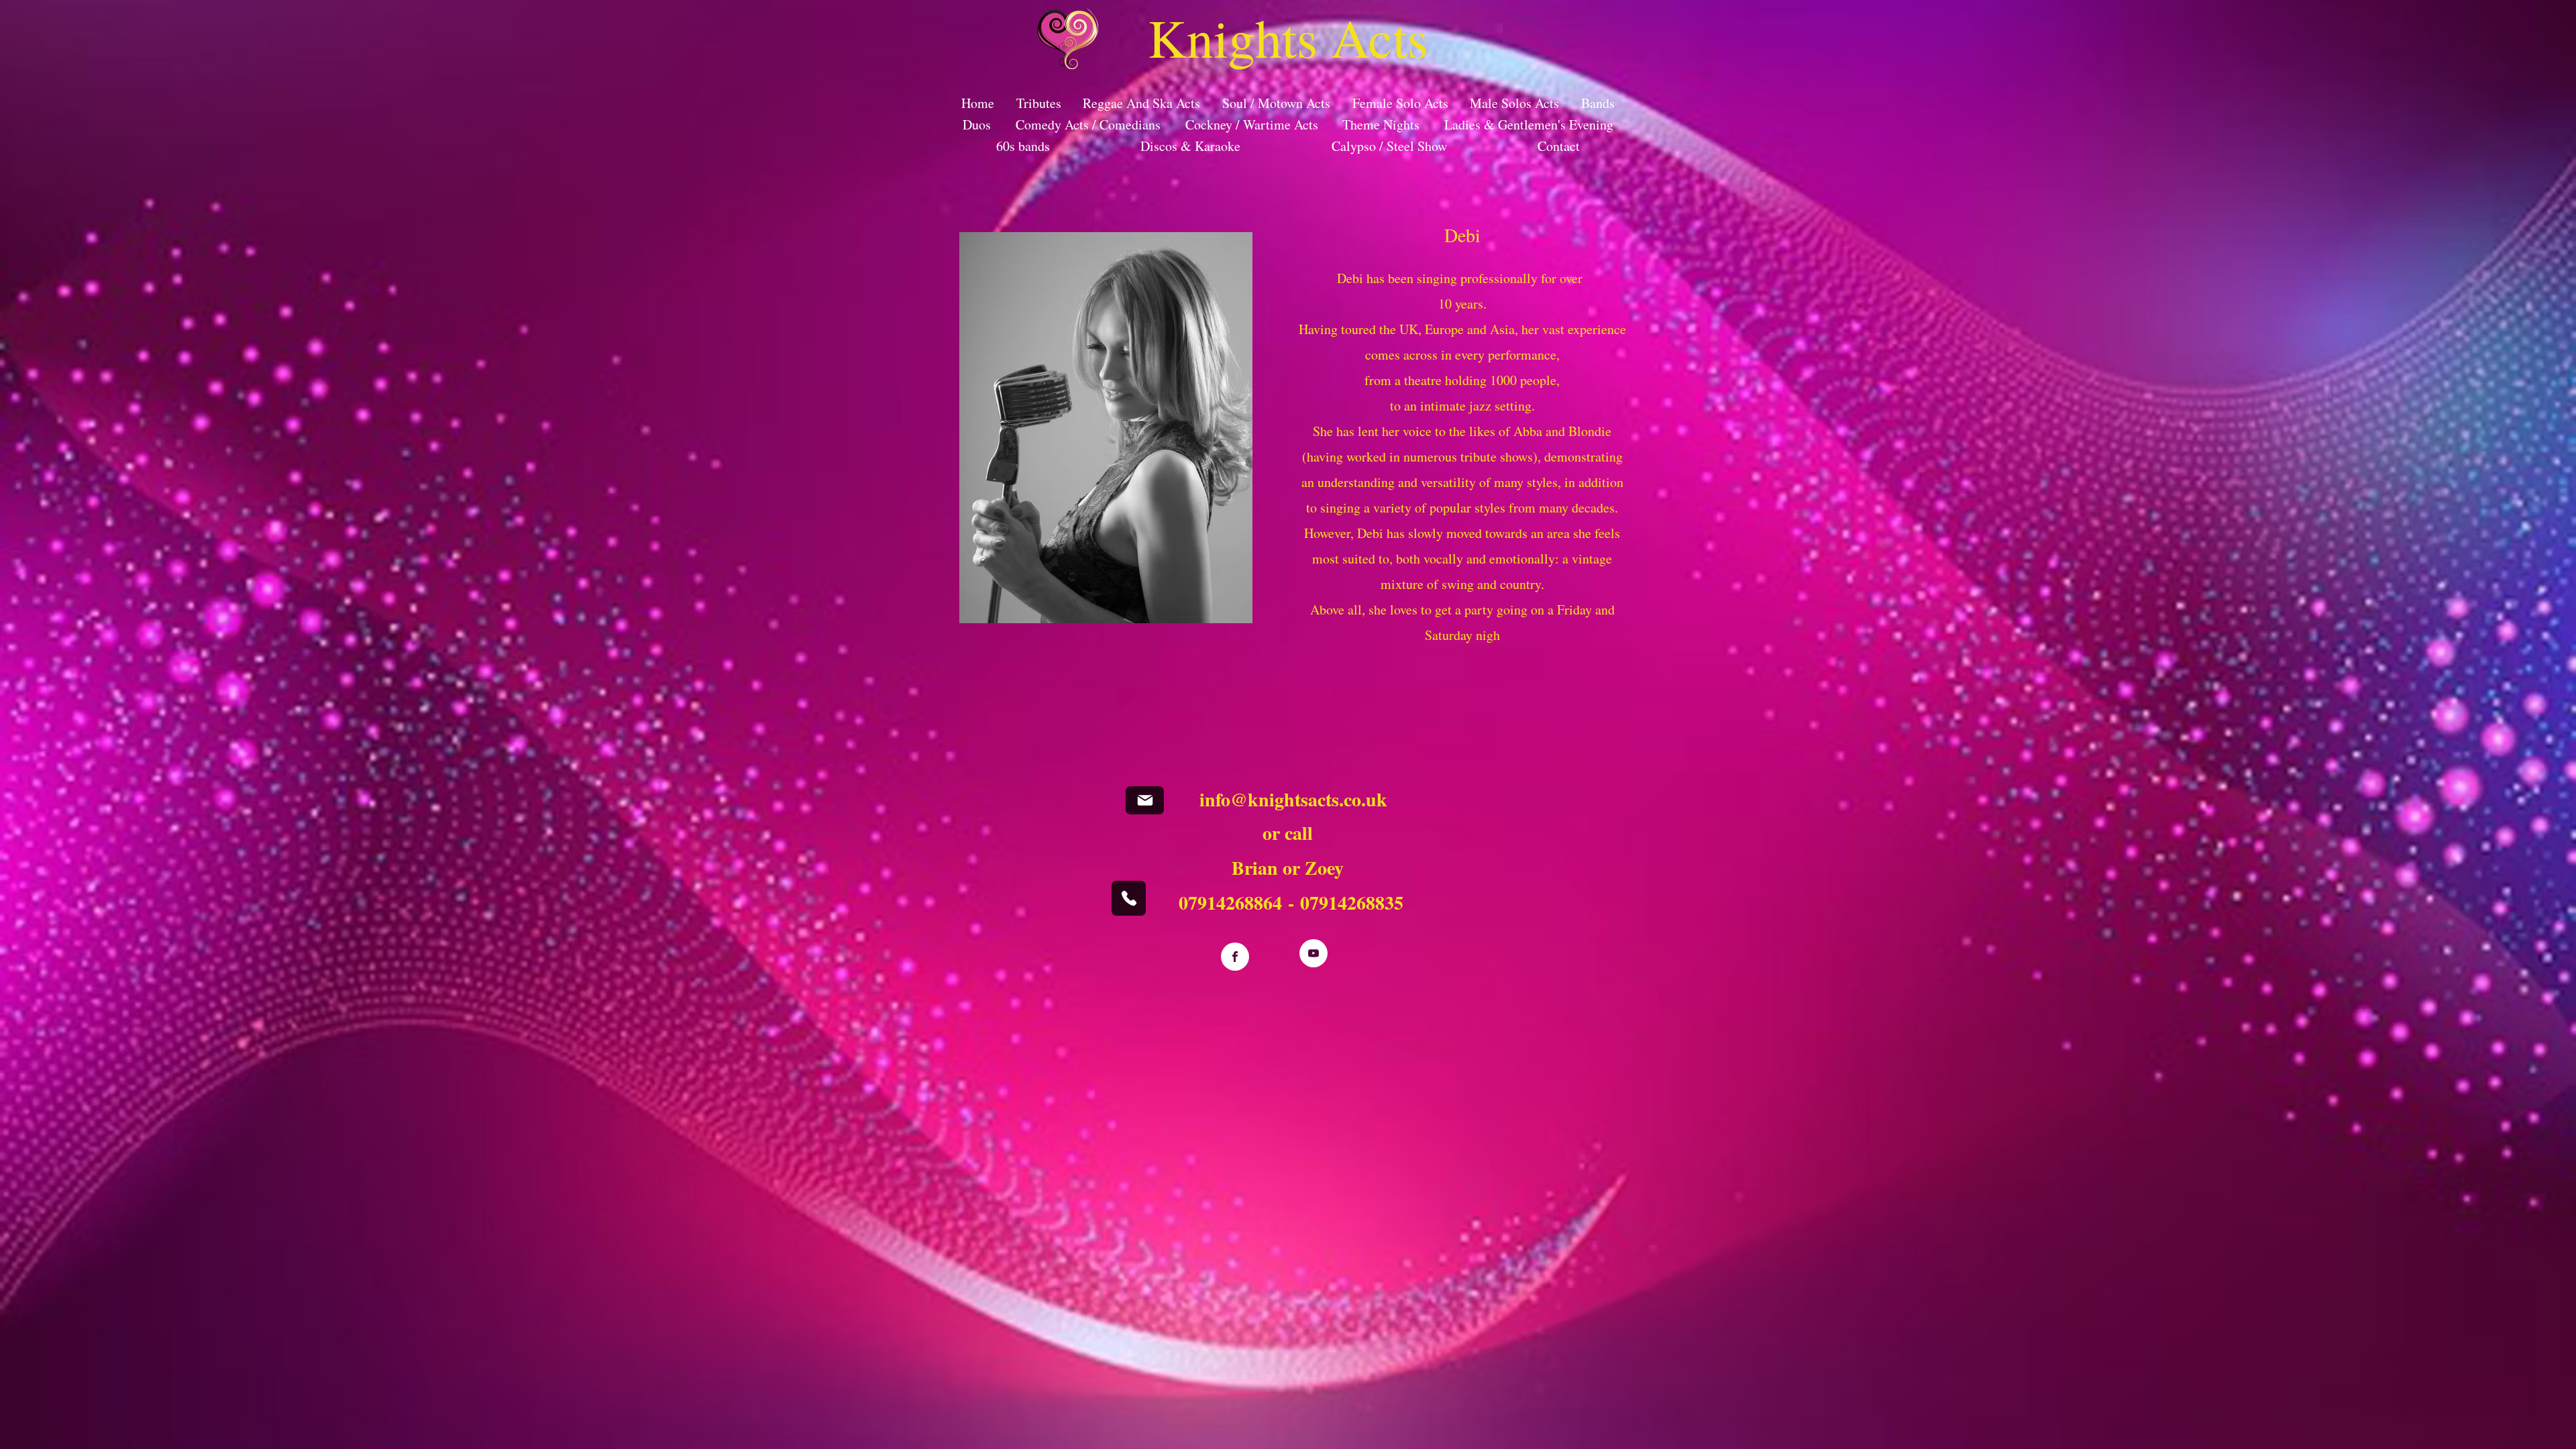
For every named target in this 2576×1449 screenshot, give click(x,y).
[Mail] (1145, 800)
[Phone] (1129, 898)
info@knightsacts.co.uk (1293, 799)
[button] (1068, 39)
